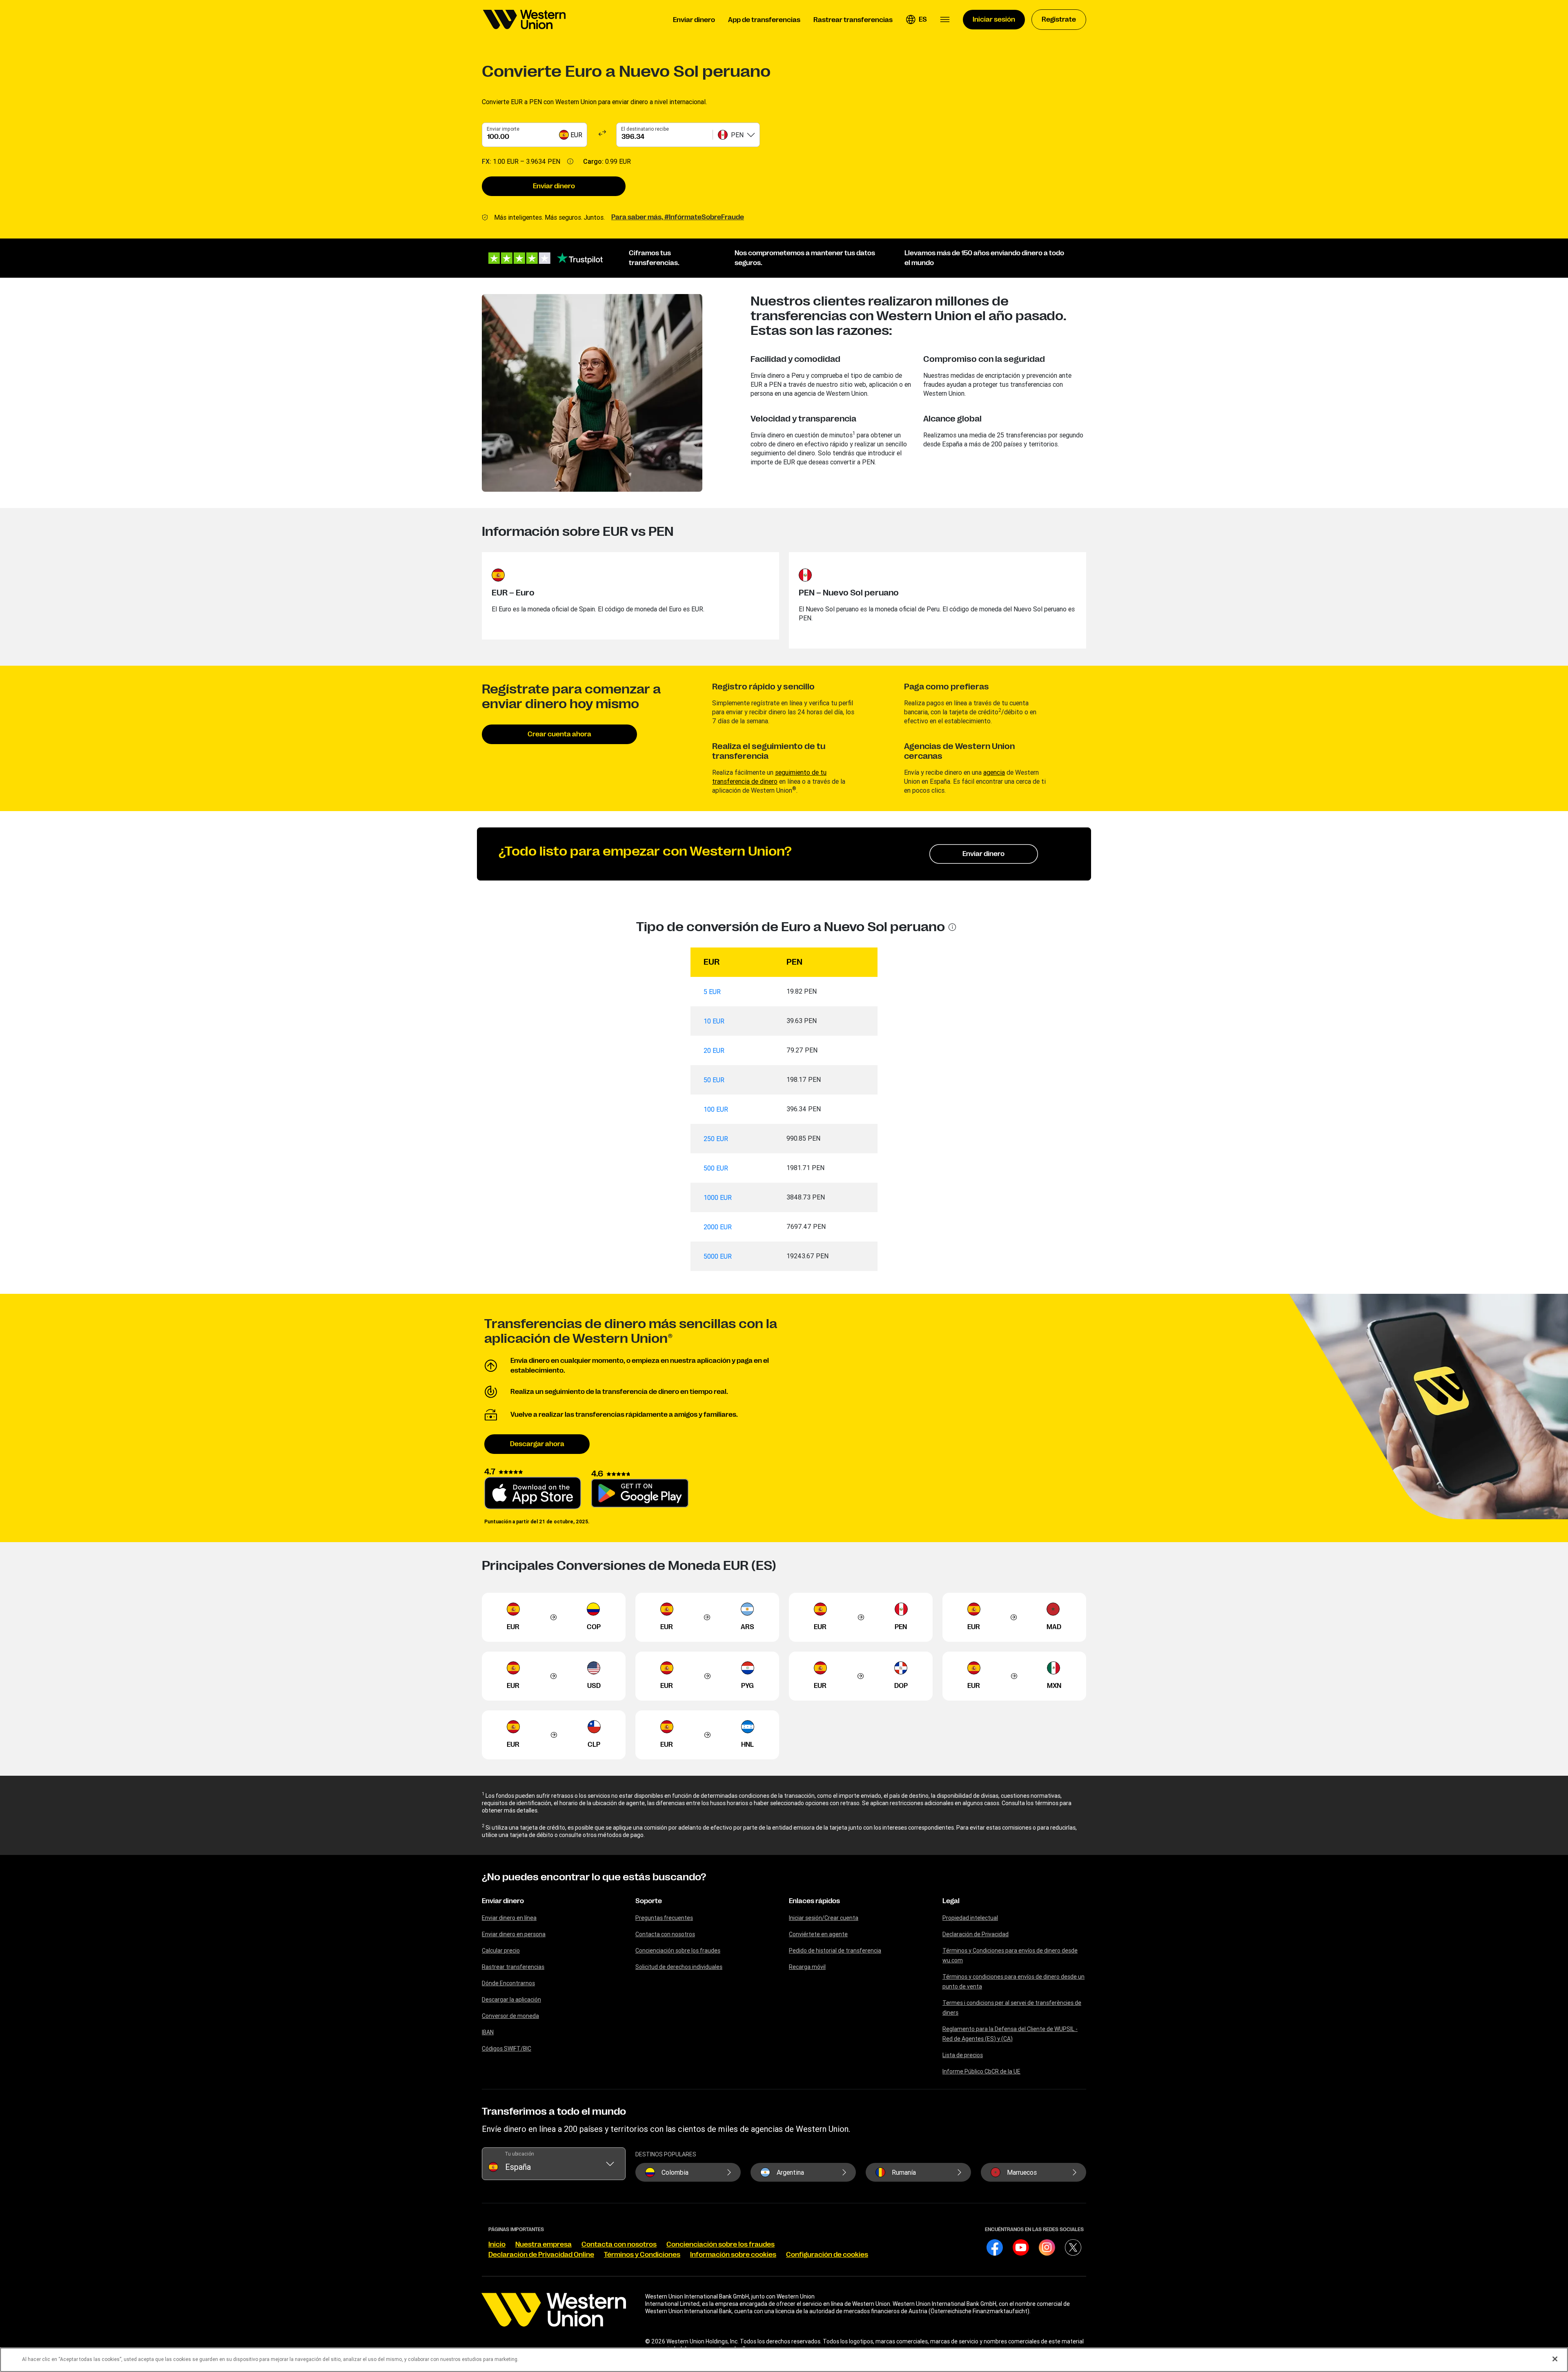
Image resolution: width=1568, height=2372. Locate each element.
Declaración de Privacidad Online (541, 2255)
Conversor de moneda (510, 2016)
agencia (994, 772)
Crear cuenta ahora (559, 734)
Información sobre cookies (733, 2255)
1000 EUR (718, 1197)
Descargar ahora (537, 1444)
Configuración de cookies (827, 2255)
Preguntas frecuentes (664, 1918)
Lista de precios (963, 2055)
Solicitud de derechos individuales (679, 1967)
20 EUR (714, 1050)
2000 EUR (718, 1227)
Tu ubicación (519, 2154)
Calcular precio (501, 1951)
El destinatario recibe (645, 129)
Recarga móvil (807, 1967)
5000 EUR (718, 1256)
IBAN (488, 2032)
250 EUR (716, 1139)
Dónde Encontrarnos (508, 1983)
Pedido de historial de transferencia (835, 1951)
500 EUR (716, 1168)
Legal (951, 1901)
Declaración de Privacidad (976, 1934)
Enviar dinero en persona (514, 1934)
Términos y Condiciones (642, 2255)
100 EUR (716, 1109)
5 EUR (712, 992)
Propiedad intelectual (970, 1918)
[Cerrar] (1555, 2359)
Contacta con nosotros (665, 1934)
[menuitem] (524, 20)
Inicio (497, 2245)
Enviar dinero (554, 186)
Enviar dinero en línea (509, 1918)
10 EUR (714, 1021)
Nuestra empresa (543, 2245)
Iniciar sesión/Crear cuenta (824, 1918)
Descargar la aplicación (511, 2000)
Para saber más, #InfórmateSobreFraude (678, 217)
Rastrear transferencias (513, 1967)
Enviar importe (503, 129)
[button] (916, 20)
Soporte (649, 1901)
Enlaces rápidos (814, 1901)
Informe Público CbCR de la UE (981, 2071)
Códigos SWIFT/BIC (507, 2049)
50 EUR (714, 1080)
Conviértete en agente (818, 1934)
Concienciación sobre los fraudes (678, 1951)
